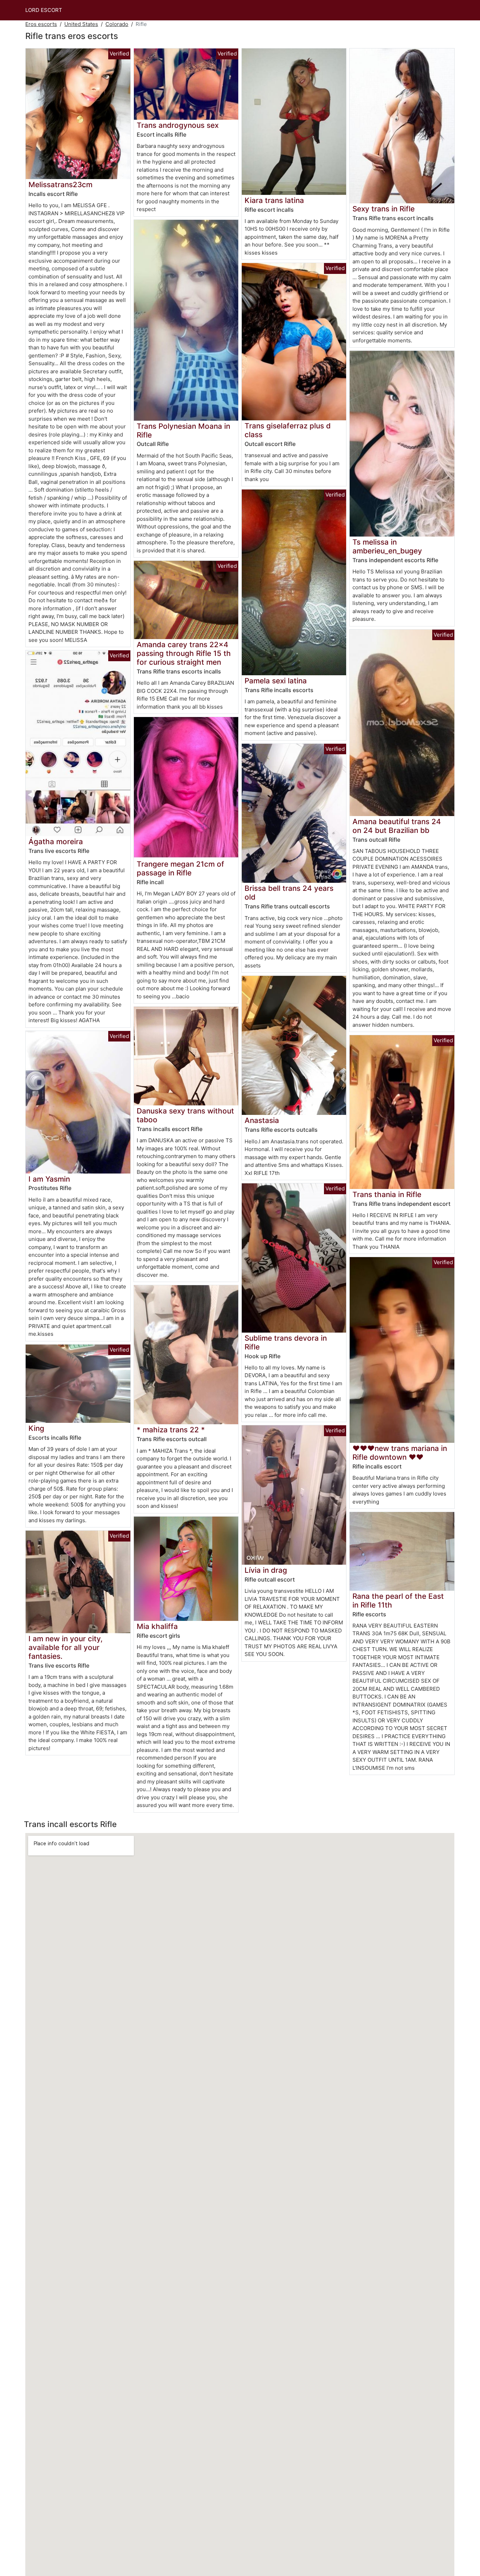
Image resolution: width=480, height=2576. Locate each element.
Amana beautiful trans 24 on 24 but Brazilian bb (397, 826)
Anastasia (262, 1120)
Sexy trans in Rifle (384, 209)
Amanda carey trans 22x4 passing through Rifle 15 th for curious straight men (184, 653)
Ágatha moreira (56, 842)
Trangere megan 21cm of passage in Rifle (180, 868)
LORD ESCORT (44, 10)
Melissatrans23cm (60, 185)
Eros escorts (41, 24)
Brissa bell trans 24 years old (289, 893)
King (36, 1428)
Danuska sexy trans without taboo (185, 1115)
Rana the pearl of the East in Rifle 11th (398, 1601)
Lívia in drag (266, 1570)
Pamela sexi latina (276, 681)
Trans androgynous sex (178, 125)
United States (81, 24)
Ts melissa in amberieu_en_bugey (387, 546)
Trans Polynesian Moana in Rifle (183, 431)
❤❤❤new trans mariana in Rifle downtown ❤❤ (400, 1453)
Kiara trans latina (274, 200)
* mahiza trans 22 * (171, 1430)
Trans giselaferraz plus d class (288, 430)
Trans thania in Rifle (387, 1194)
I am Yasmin (49, 1179)
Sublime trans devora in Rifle (286, 1342)
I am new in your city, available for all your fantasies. (66, 1647)
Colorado (117, 24)
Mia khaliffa (157, 1626)
